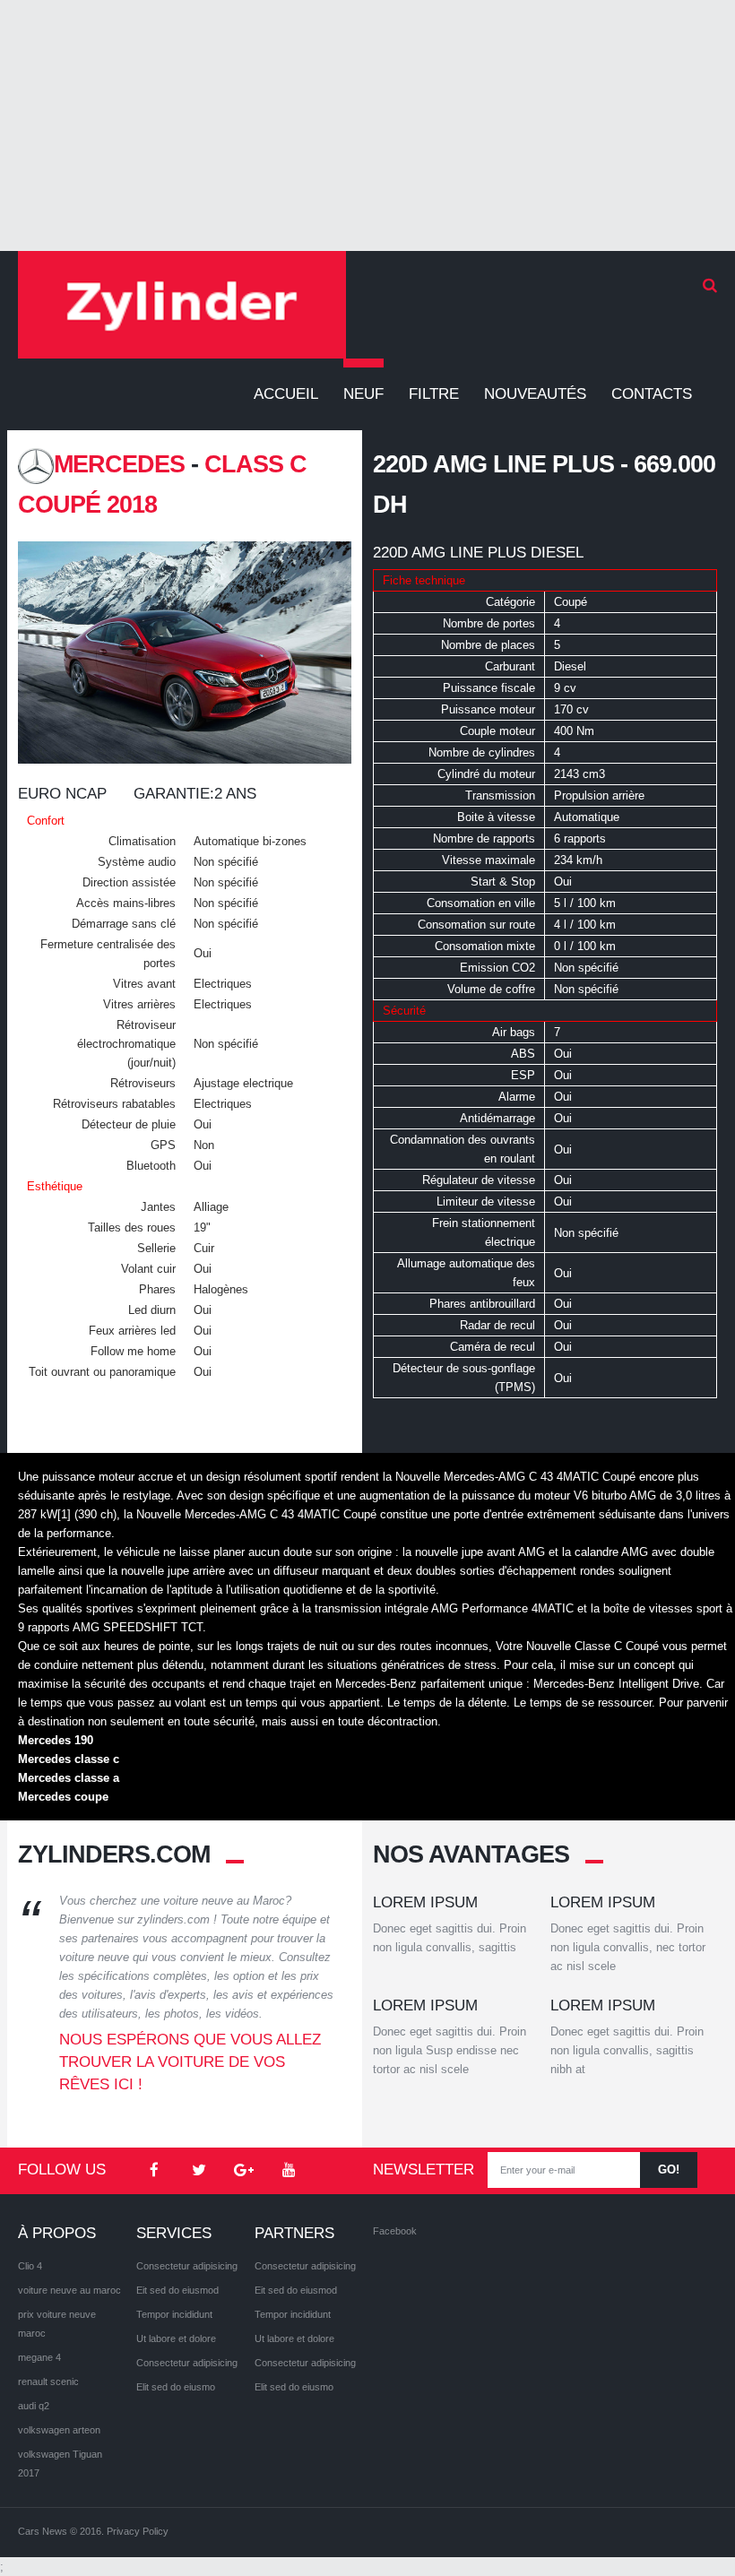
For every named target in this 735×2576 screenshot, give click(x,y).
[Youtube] (289, 2171)
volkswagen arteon (59, 2430)
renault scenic (48, 2382)
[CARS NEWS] (182, 305)
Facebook (395, 2231)
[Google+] (244, 2171)
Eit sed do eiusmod (177, 2290)
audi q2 (34, 2406)
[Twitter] (199, 2171)
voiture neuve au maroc (69, 2290)
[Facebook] (154, 2171)
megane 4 (39, 2357)
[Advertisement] (367, 125)
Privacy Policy (138, 2531)
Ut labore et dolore (176, 2338)
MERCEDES (119, 464)
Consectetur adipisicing (187, 2266)
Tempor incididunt (174, 2314)
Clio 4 (30, 2266)
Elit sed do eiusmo (176, 2387)
